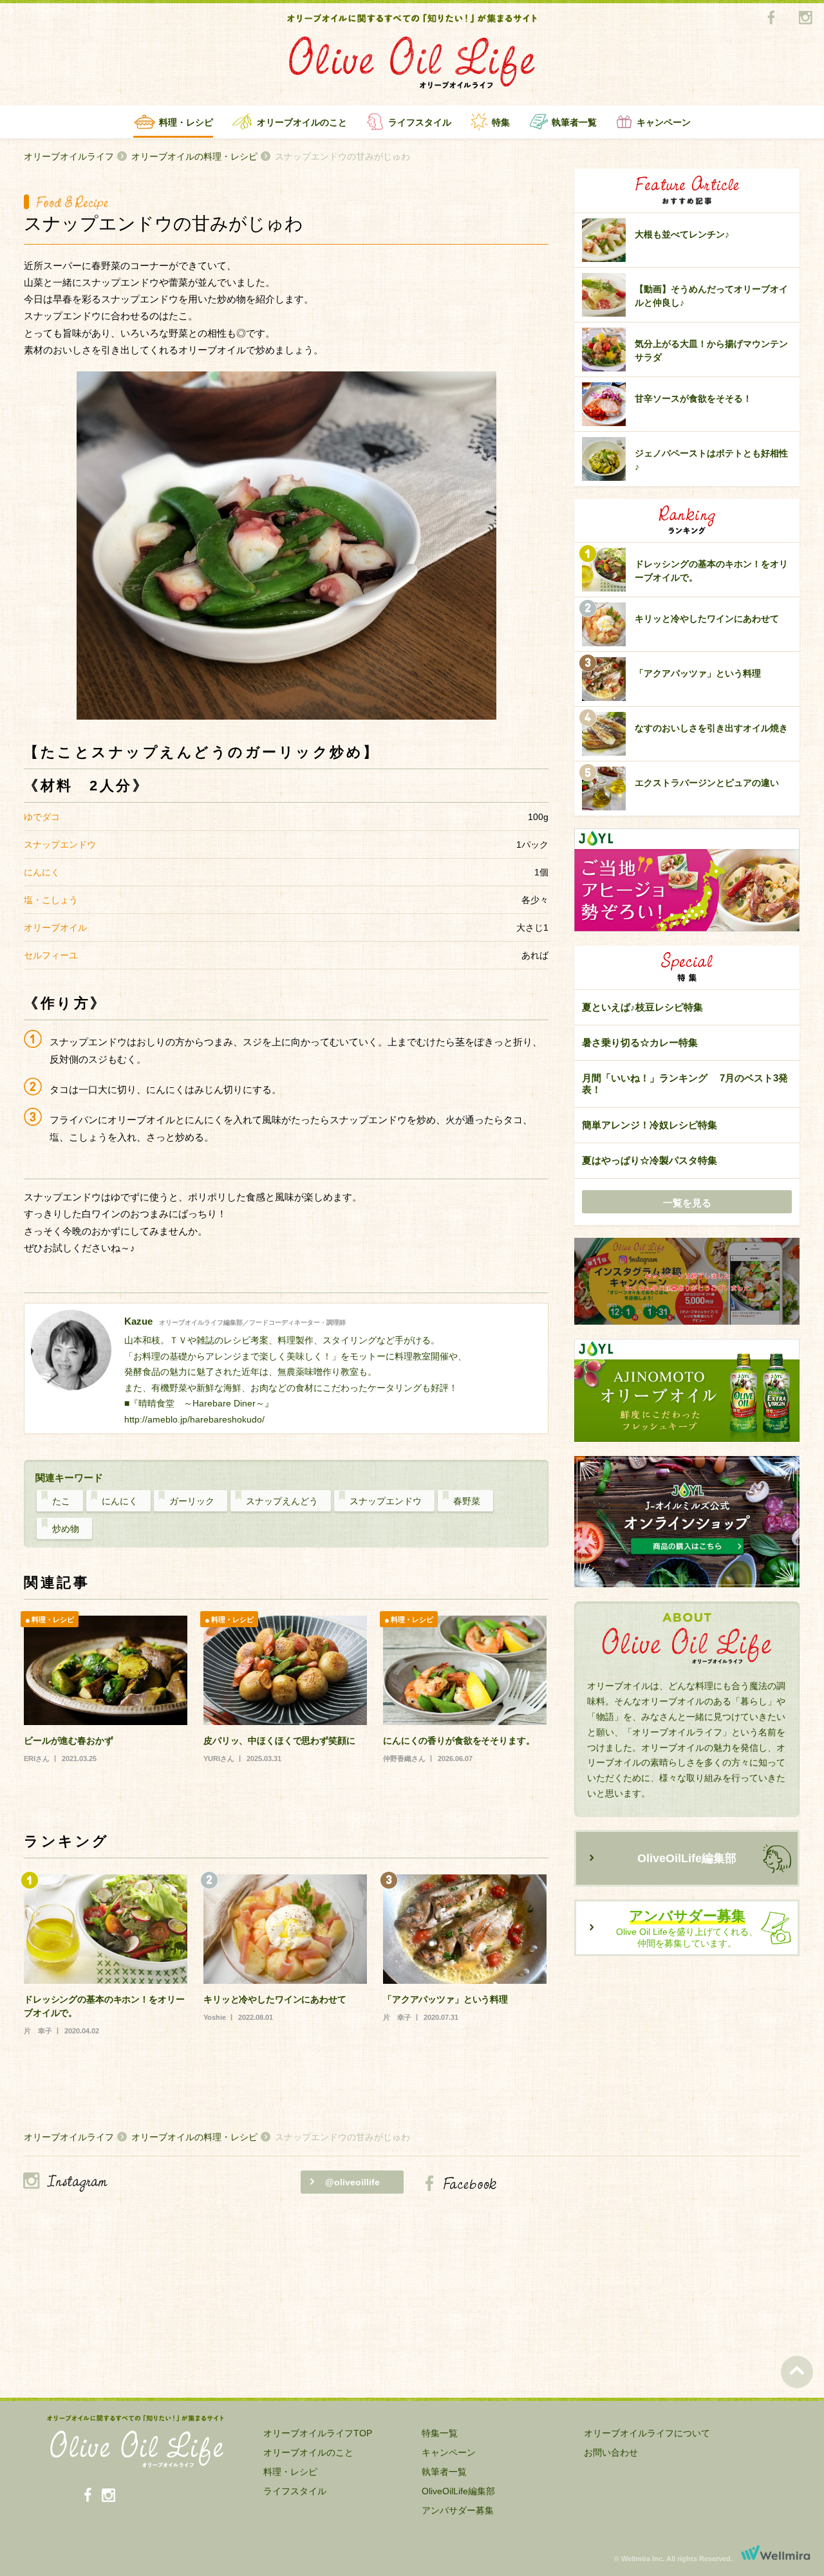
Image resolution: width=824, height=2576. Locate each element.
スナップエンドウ (386, 1501)
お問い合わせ (611, 2452)
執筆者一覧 (574, 122)
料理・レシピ (186, 122)
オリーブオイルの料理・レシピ (194, 156)
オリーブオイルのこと (302, 122)
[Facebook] (771, 18)
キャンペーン (664, 122)
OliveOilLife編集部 (687, 1858)
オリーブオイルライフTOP (318, 2433)
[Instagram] (805, 18)
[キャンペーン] (687, 1282)
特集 (501, 122)
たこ (61, 1501)
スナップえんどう (282, 1501)
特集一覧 (440, 2433)
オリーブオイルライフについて (647, 2433)
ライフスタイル (420, 122)
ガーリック (192, 1501)
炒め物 (66, 1529)
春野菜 (467, 1501)
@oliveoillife (352, 2182)
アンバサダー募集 (458, 2510)
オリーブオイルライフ (69, 156)
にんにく (120, 1501)
